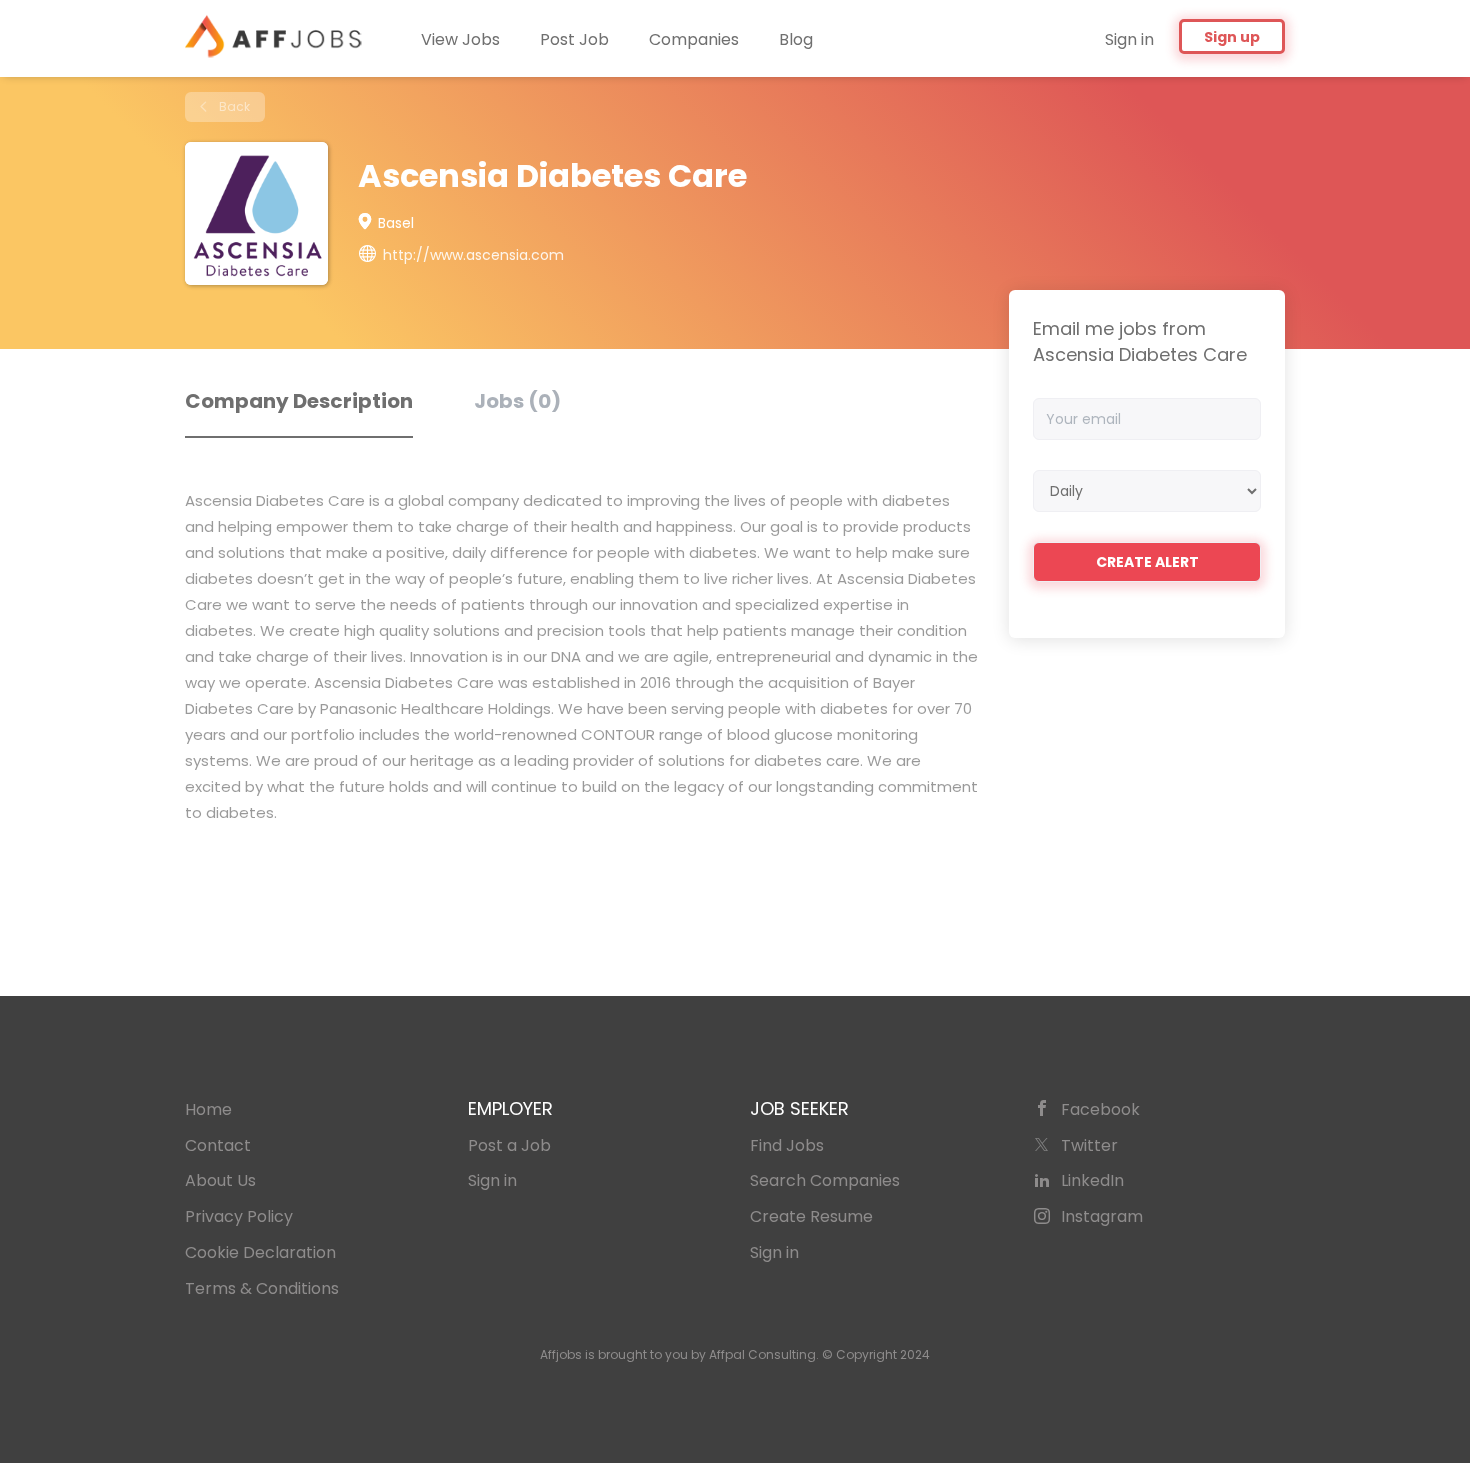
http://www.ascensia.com (473, 255)
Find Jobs (787, 1145)
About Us (220, 1180)
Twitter (1089, 1145)
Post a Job (509, 1145)
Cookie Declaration (260, 1252)
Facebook (1100, 1109)
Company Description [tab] (299, 401)
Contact (218, 1145)
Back (233, 106)
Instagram (1102, 1216)
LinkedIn (1092, 1180)
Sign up (1232, 37)
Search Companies (825, 1180)
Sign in (1129, 39)
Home (208, 1109)
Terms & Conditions (262, 1288)
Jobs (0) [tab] (517, 401)
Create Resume (811, 1216)
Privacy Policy (239, 1216)
